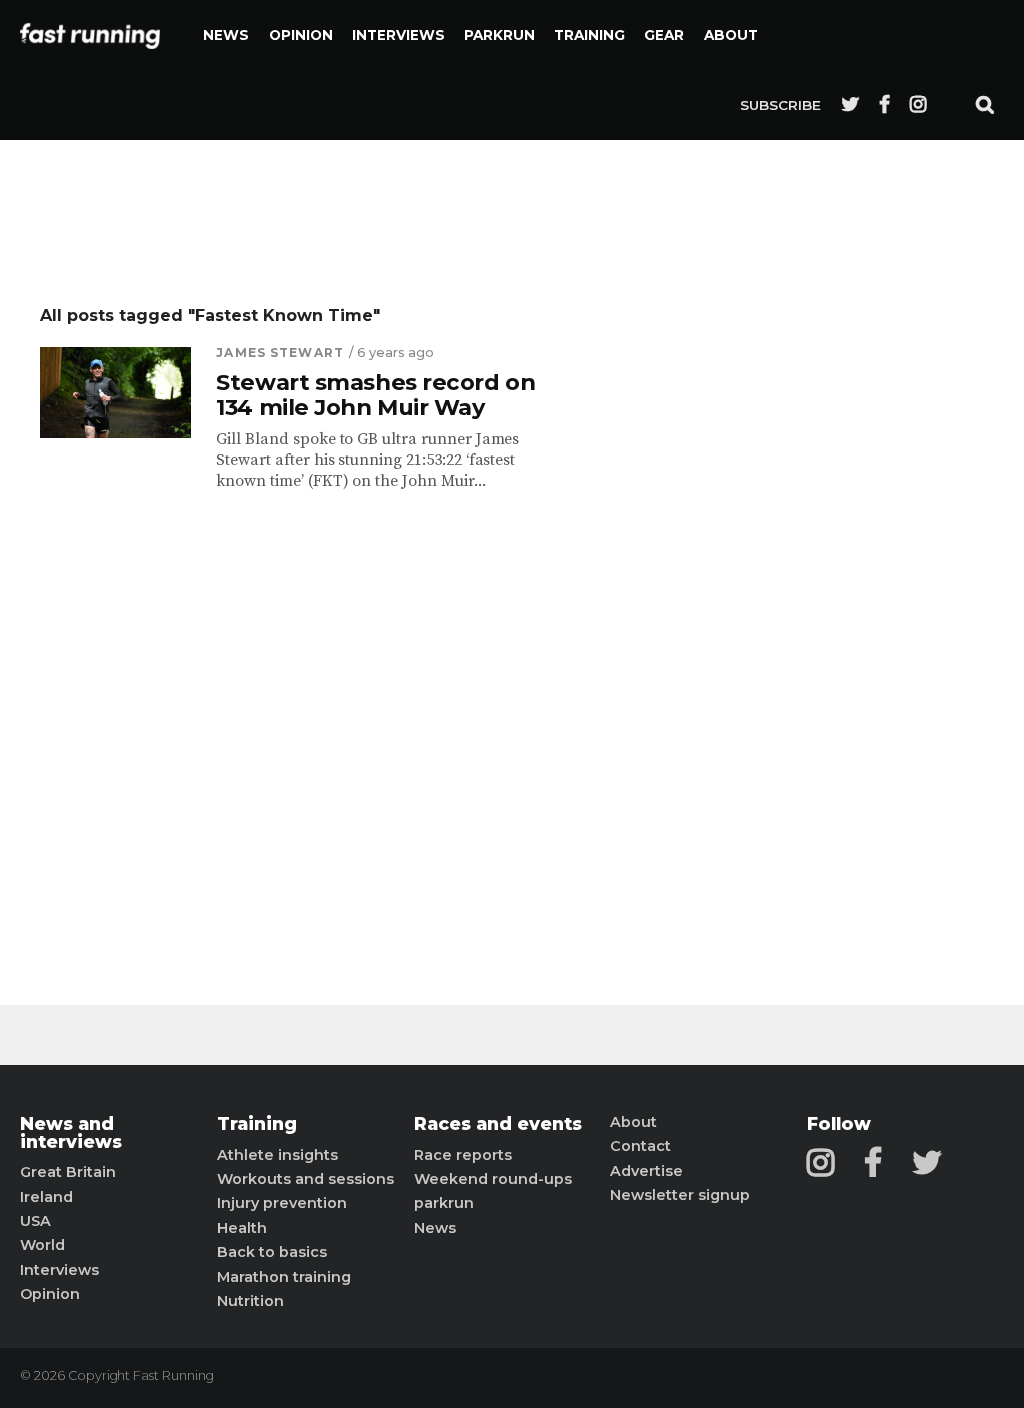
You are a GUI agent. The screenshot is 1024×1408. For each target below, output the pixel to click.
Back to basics (272, 1252)
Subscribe (780, 105)
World (42, 1245)
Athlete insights (277, 1155)
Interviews (398, 35)
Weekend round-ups (493, 1179)
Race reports (463, 1155)
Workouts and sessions (305, 1179)
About (731, 35)
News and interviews (71, 1132)
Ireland (46, 1197)
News (226, 35)
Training (589, 35)
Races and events (498, 1124)
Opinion (301, 35)
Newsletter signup (680, 1195)
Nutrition (250, 1301)
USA (35, 1221)
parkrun (444, 1203)
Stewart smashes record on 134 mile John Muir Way (375, 394)
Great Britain (68, 1172)
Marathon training (284, 1277)
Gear (664, 35)
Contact (640, 1146)
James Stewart (280, 352)
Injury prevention (282, 1203)
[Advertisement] (759, 605)
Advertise (646, 1171)
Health (242, 1228)
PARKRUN (499, 35)
